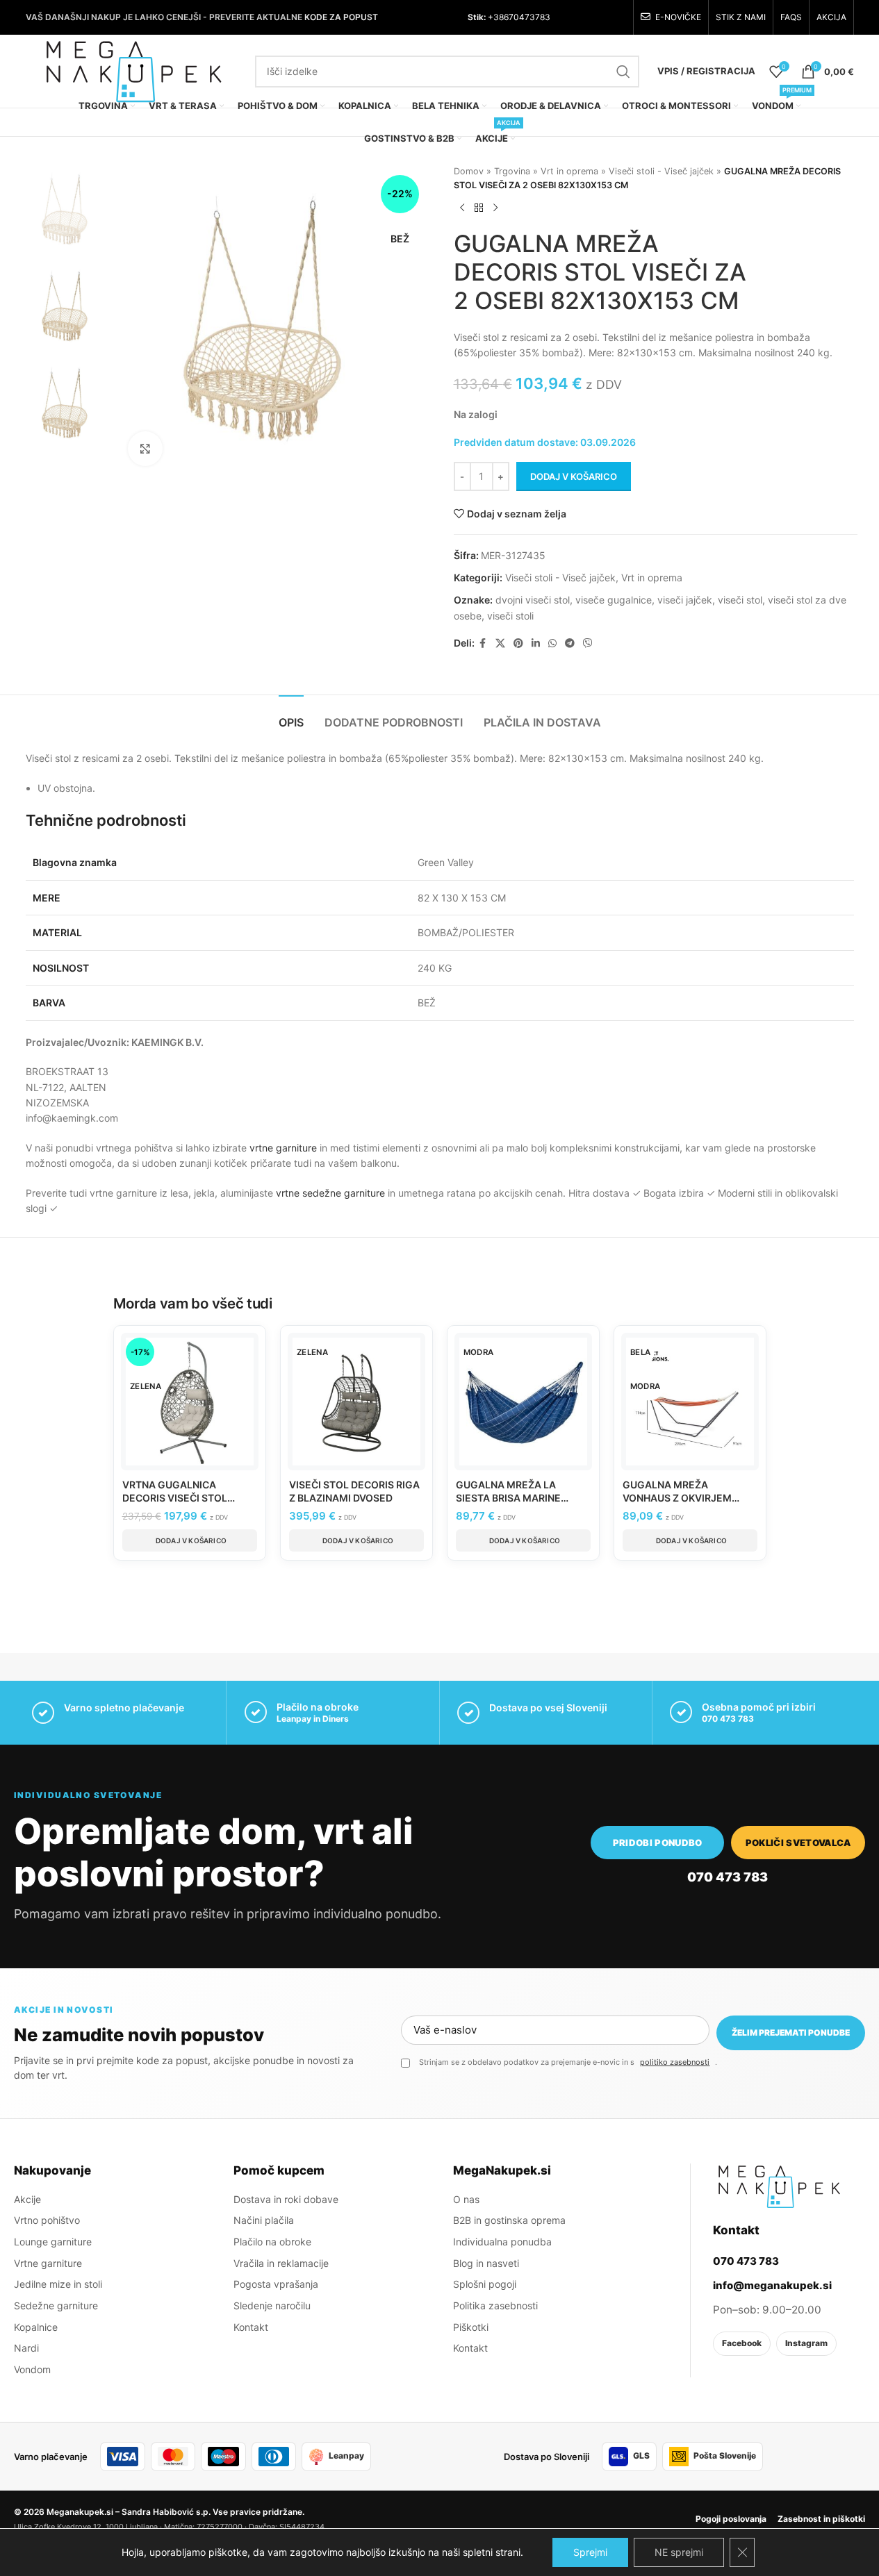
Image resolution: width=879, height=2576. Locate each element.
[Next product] (495, 208)
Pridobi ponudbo (658, 1843)
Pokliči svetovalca (798, 1843)
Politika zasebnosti (495, 2305)
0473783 (532, 17)
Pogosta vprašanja (276, 2284)
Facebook (742, 2343)
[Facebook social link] (483, 643)
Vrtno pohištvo (47, 2220)
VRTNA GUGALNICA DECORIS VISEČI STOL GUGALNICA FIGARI (175, 1498)
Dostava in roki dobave (286, 2199)
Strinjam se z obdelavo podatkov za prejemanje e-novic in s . (568, 2062)
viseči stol (740, 600)
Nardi (26, 2348)
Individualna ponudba (502, 2242)
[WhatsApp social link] (552, 643)
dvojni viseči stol (533, 600)
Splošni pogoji (485, 2284)
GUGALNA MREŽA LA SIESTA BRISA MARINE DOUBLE (508, 1498)
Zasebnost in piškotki (821, 2519)
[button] (190, 1540)
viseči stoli (510, 616)
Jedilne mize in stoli (58, 2284)
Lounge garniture (53, 2242)
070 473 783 (728, 1719)
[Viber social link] (588, 643)
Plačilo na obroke (272, 2242)
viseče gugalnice (614, 600)
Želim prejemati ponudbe (791, 2033)
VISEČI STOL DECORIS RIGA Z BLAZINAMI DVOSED (354, 1491)
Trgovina (512, 171)
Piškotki (471, 2327)
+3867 (500, 17)
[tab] (291, 716)
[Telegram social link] (570, 643)
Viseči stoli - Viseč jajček (661, 171)
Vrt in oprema (569, 171)
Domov (469, 171)
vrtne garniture (283, 1148)
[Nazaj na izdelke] (479, 208)
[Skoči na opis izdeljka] (834, 352)
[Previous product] (462, 208)
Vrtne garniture (48, 2263)
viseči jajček (685, 600)
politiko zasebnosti (675, 2062)
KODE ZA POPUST (341, 17)
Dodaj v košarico (574, 476)
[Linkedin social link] (536, 643)
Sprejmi (590, 2552)
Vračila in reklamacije (281, 2263)
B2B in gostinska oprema (509, 2220)
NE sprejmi (679, 2552)
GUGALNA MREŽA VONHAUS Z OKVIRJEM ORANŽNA (677, 1498)
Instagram (806, 2343)
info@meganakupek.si (772, 2285)
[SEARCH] (623, 72)
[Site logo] (133, 70)
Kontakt (251, 2327)
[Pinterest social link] (518, 643)
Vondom (32, 2369)
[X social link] (500, 643)
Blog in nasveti (486, 2263)
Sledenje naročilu (272, 2305)
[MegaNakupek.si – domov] (779, 2186)
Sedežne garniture (56, 2305)
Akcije (27, 2199)
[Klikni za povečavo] (145, 449)
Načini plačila (264, 2220)
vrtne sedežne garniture (330, 1193)
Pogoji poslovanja (731, 2519)
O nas (466, 2199)
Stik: (477, 17)
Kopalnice (36, 2327)
